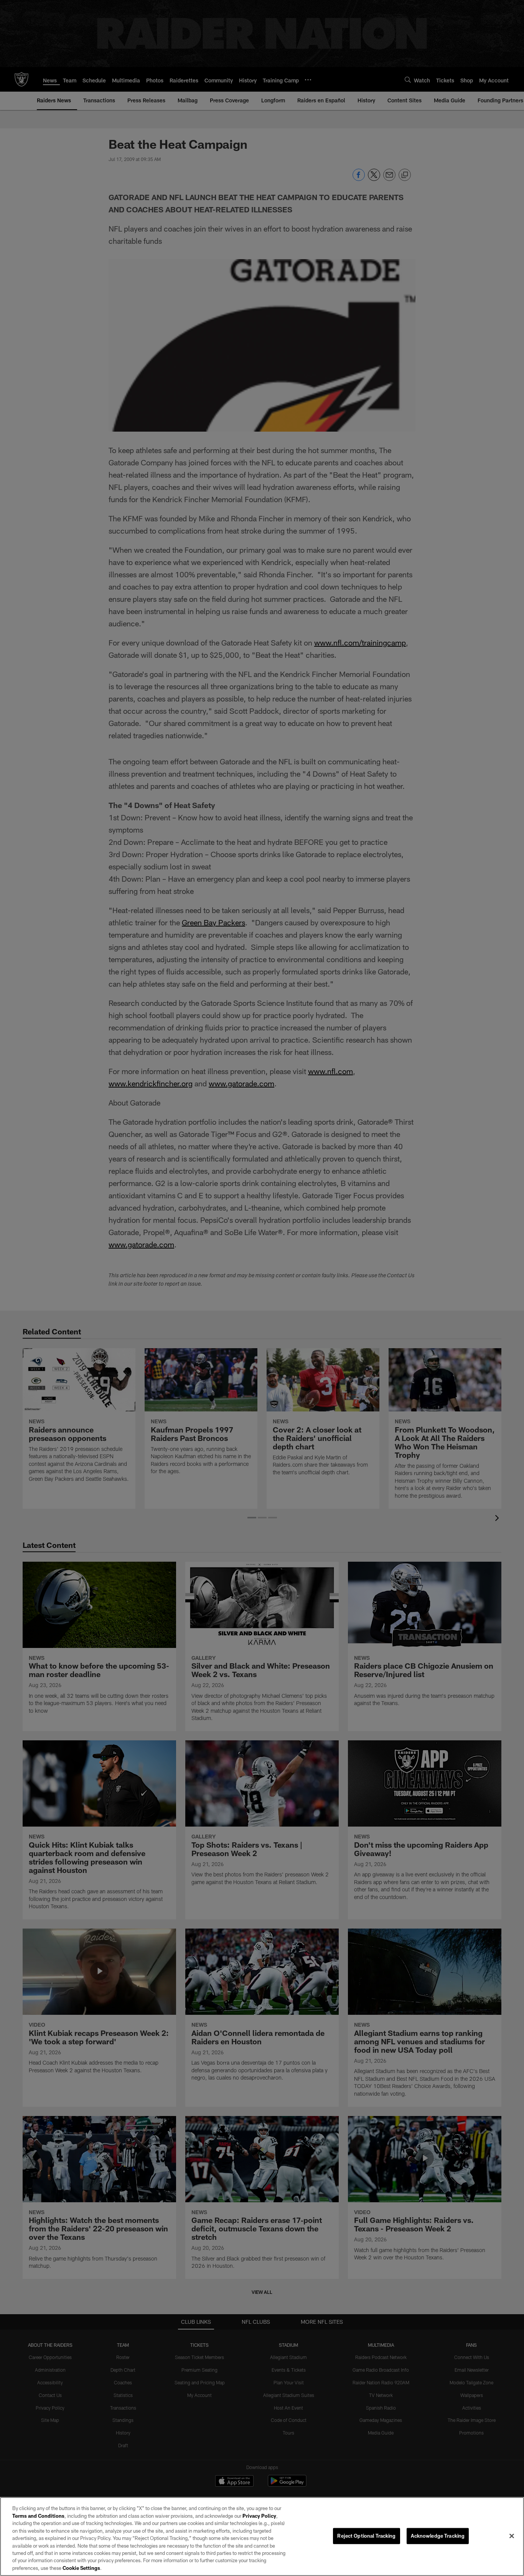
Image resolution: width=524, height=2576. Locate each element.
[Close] (512, 2536)
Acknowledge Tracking (438, 2536)
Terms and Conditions (38, 2516)
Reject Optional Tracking (366, 2536)
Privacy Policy (259, 2516)
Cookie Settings (81, 2568)
